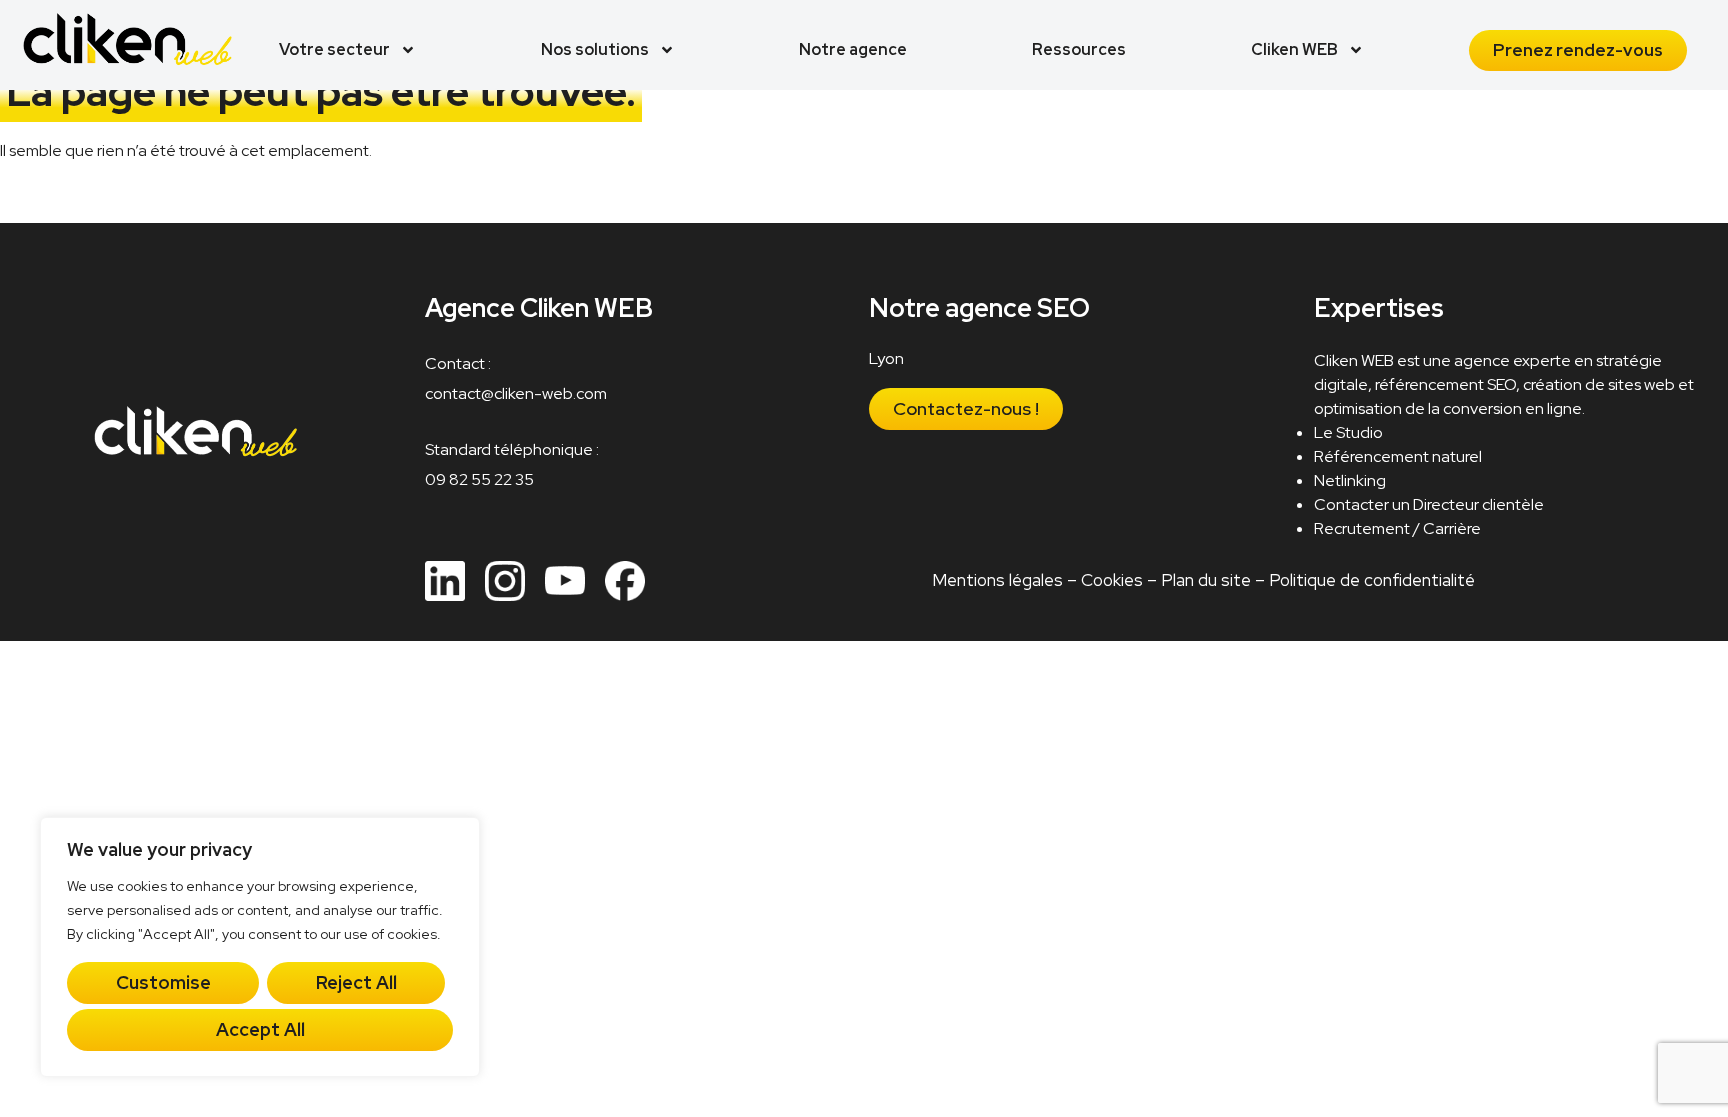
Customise (163, 982)
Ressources (1079, 49)
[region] (260, 947)
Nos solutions (595, 49)
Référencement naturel (1398, 456)
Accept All (260, 1029)
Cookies (1111, 580)
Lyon (886, 358)
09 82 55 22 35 (479, 479)
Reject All (356, 982)
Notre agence (853, 49)
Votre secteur (334, 49)
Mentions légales (996, 580)
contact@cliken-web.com (516, 393)
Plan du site (1205, 580)
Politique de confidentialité (1371, 580)
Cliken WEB (1294, 49)
